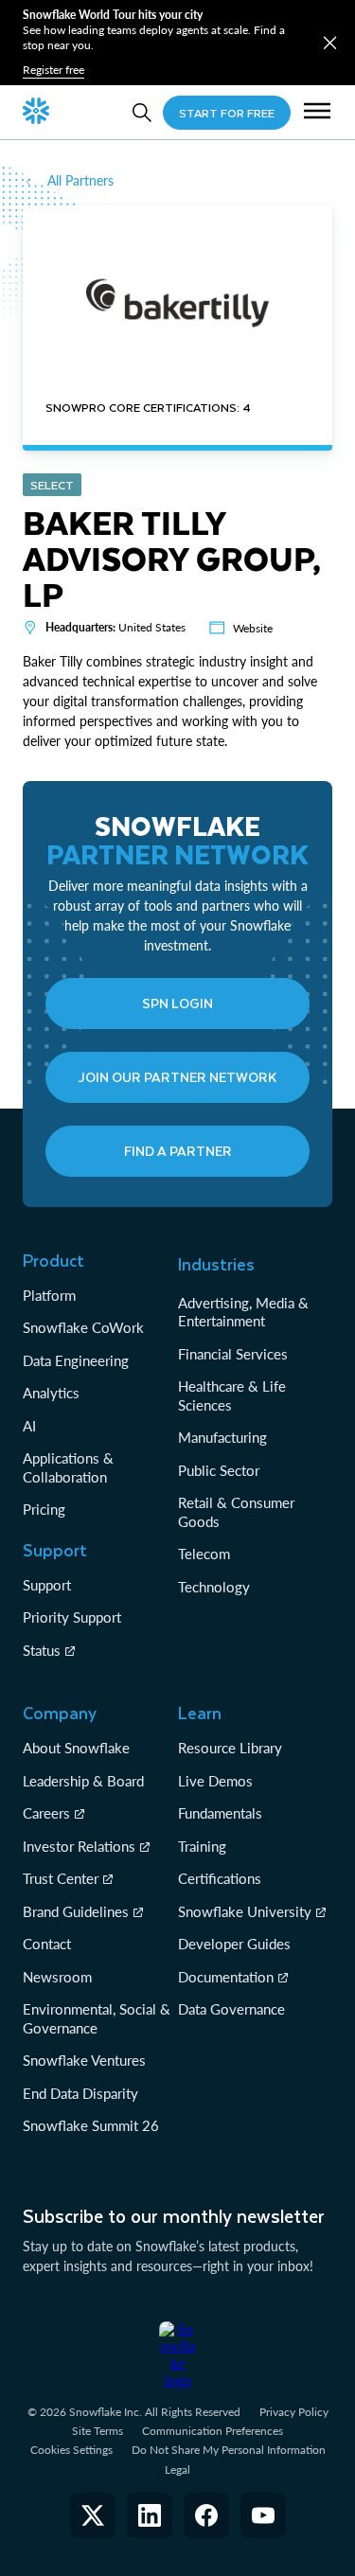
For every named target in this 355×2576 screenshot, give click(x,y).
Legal (177, 2469)
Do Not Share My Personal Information (229, 2450)
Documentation (226, 1977)
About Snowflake (76, 1748)
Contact (47, 1944)
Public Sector (219, 1470)
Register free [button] (53, 70)
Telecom (204, 1554)
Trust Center (61, 1878)
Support (47, 1585)
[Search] (142, 113)
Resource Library (230, 1748)
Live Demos (215, 1781)
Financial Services (233, 1354)
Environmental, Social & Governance (97, 2018)
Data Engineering (76, 1360)
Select (52, 485)
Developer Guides (234, 1944)
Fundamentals (220, 1813)
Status (42, 1650)
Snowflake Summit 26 (91, 2125)
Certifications (220, 1878)
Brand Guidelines (76, 1911)
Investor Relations (79, 1846)
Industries (216, 1264)
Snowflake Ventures (84, 2060)
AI (29, 1426)
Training (202, 1846)
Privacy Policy (294, 2412)
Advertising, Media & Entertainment (243, 1312)
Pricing (44, 1509)
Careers (46, 1813)
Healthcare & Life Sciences (232, 1395)
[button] (330, 43)
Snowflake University (245, 1911)
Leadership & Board (83, 1781)
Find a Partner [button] (178, 1151)
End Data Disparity (80, 2093)
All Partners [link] (80, 180)
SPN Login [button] (177, 1003)
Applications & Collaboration (68, 1467)
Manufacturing (222, 1437)
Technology (214, 1587)
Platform (49, 1295)
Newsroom (57, 1977)
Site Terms (98, 2431)
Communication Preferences (213, 2431)
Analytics (51, 1393)
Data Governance (231, 2009)
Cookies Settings (71, 2450)
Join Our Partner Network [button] (178, 1077)
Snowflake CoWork (83, 1327)
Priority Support (72, 1617)
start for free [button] (227, 113)
